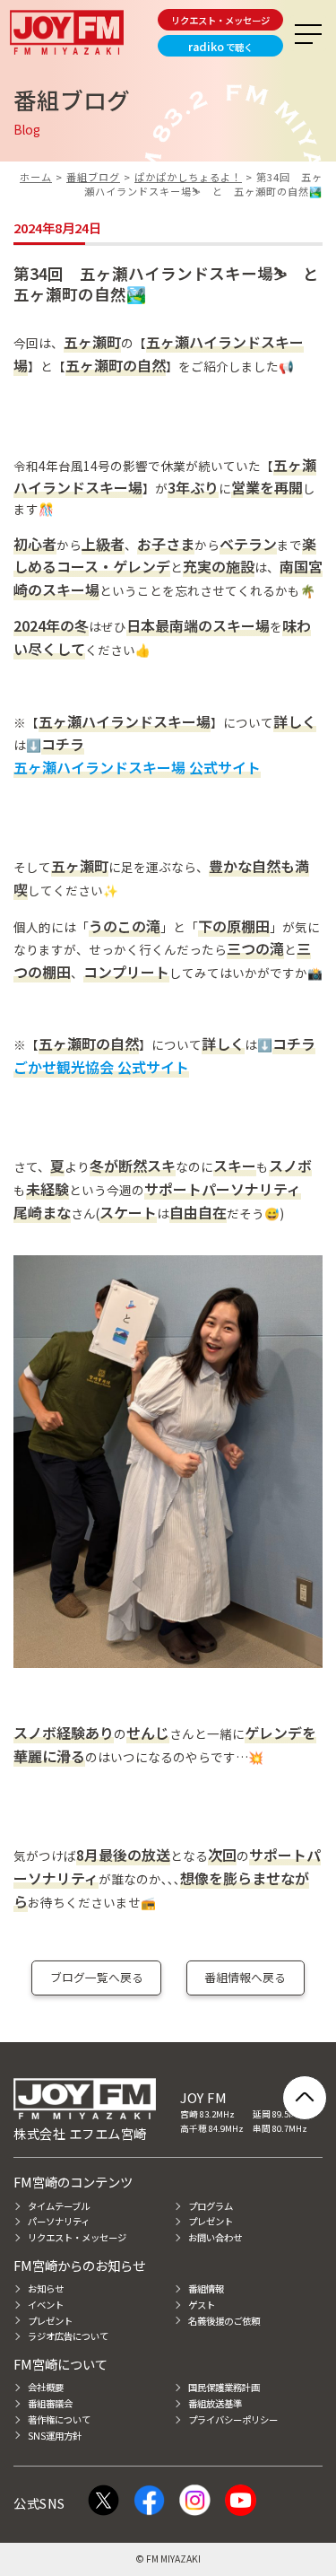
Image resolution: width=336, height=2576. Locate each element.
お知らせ (46, 2288)
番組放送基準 (215, 2403)
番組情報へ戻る (245, 1977)
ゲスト (202, 2305)
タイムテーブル (59, 2206)
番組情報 (206, 2288)
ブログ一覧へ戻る (97, 1977)
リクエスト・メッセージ (220, 20)
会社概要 (46, 2387)
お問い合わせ (215, 2237)
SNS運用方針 (55, 2436)
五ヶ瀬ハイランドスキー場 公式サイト (137, 767)
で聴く (220, 46)
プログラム (211, 2206)
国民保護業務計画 (224, 2387)
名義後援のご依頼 (224, 2321)
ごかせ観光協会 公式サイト (101, 1067)
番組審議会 (50, 2403)
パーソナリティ (59, 2221)
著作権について (59, 2419)
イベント (46, 2305)
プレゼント (211, 2221)
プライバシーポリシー (233, 2419)
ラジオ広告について (68, 2336)
